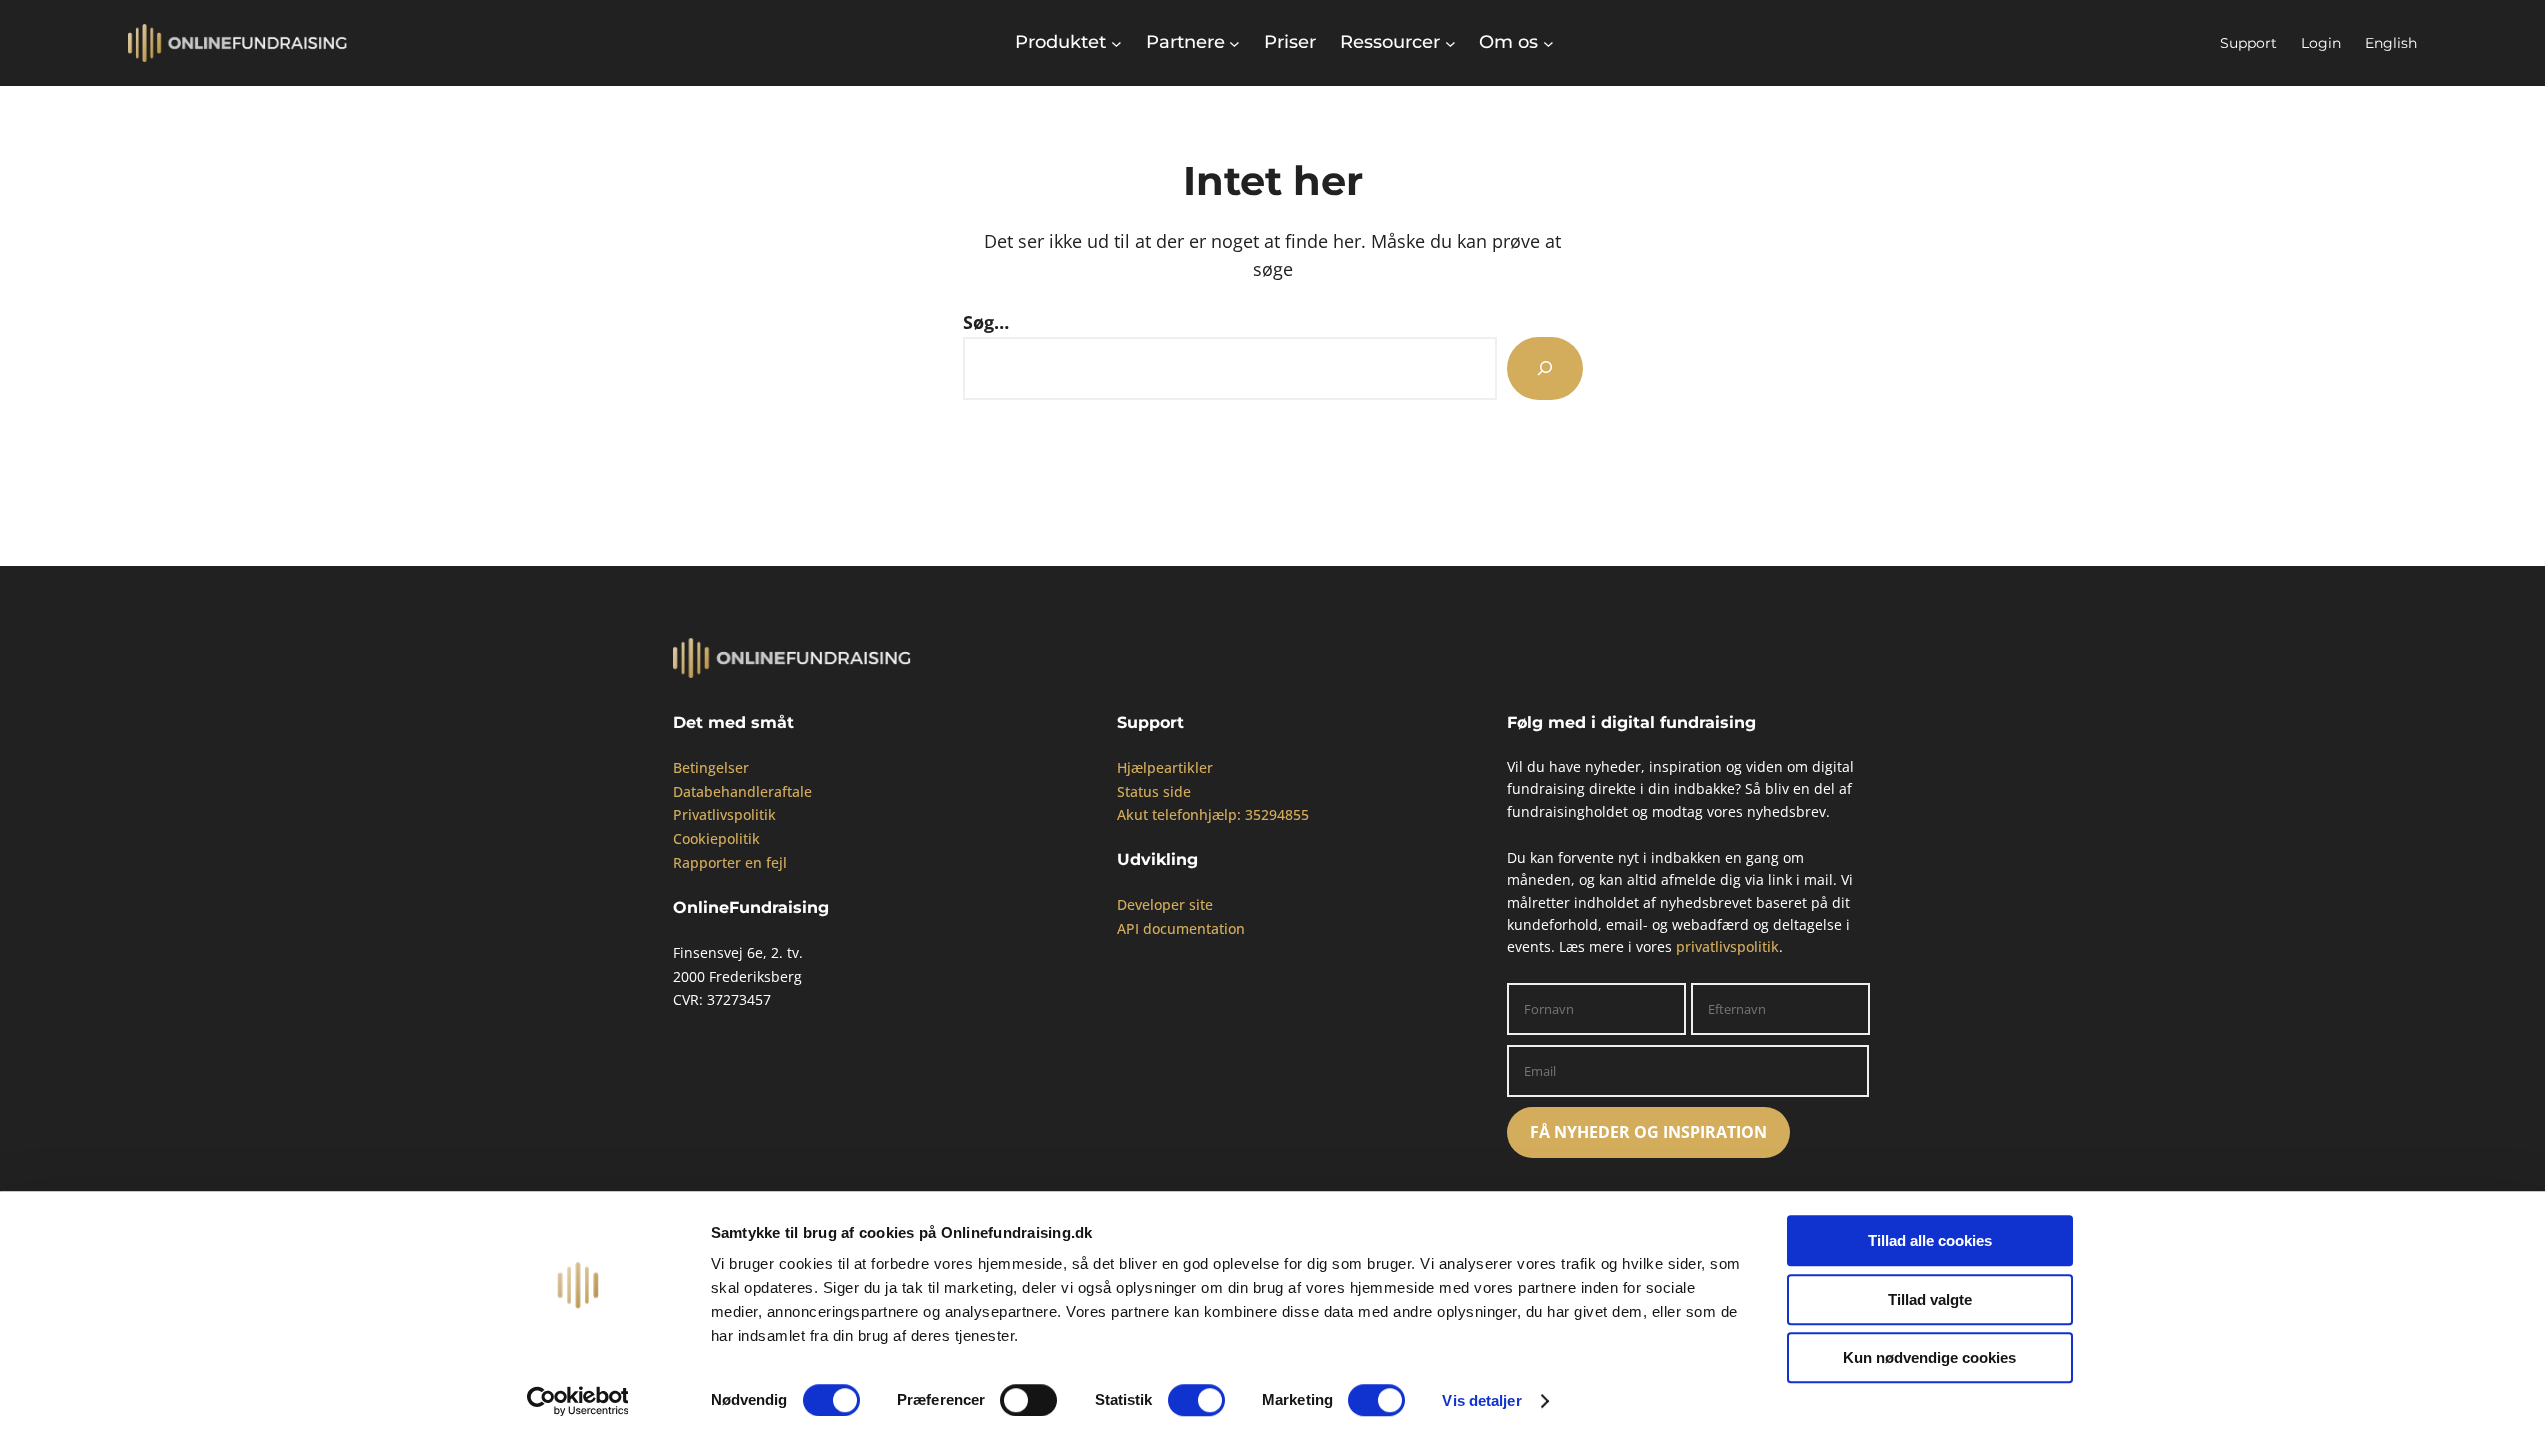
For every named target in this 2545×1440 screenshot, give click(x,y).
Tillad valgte (1930, 1299)
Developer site (1165, 904)
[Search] (1545, 368)
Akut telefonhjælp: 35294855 (1213, 814)
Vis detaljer (1481, 1400)
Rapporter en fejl (730, 862)
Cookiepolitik (716, 838)
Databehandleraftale (742, 791)
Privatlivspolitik (724, 814)
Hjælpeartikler (1165, 767)
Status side (1154, 791)
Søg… (986, 322)
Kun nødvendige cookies (1929, 1357)
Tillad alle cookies (1930, 1240)
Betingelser (711, 767)
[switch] (1028, 1400)
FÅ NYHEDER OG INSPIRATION (1648, 1132)
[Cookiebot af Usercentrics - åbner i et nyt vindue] (577, 1401)
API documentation (1181, 928)
